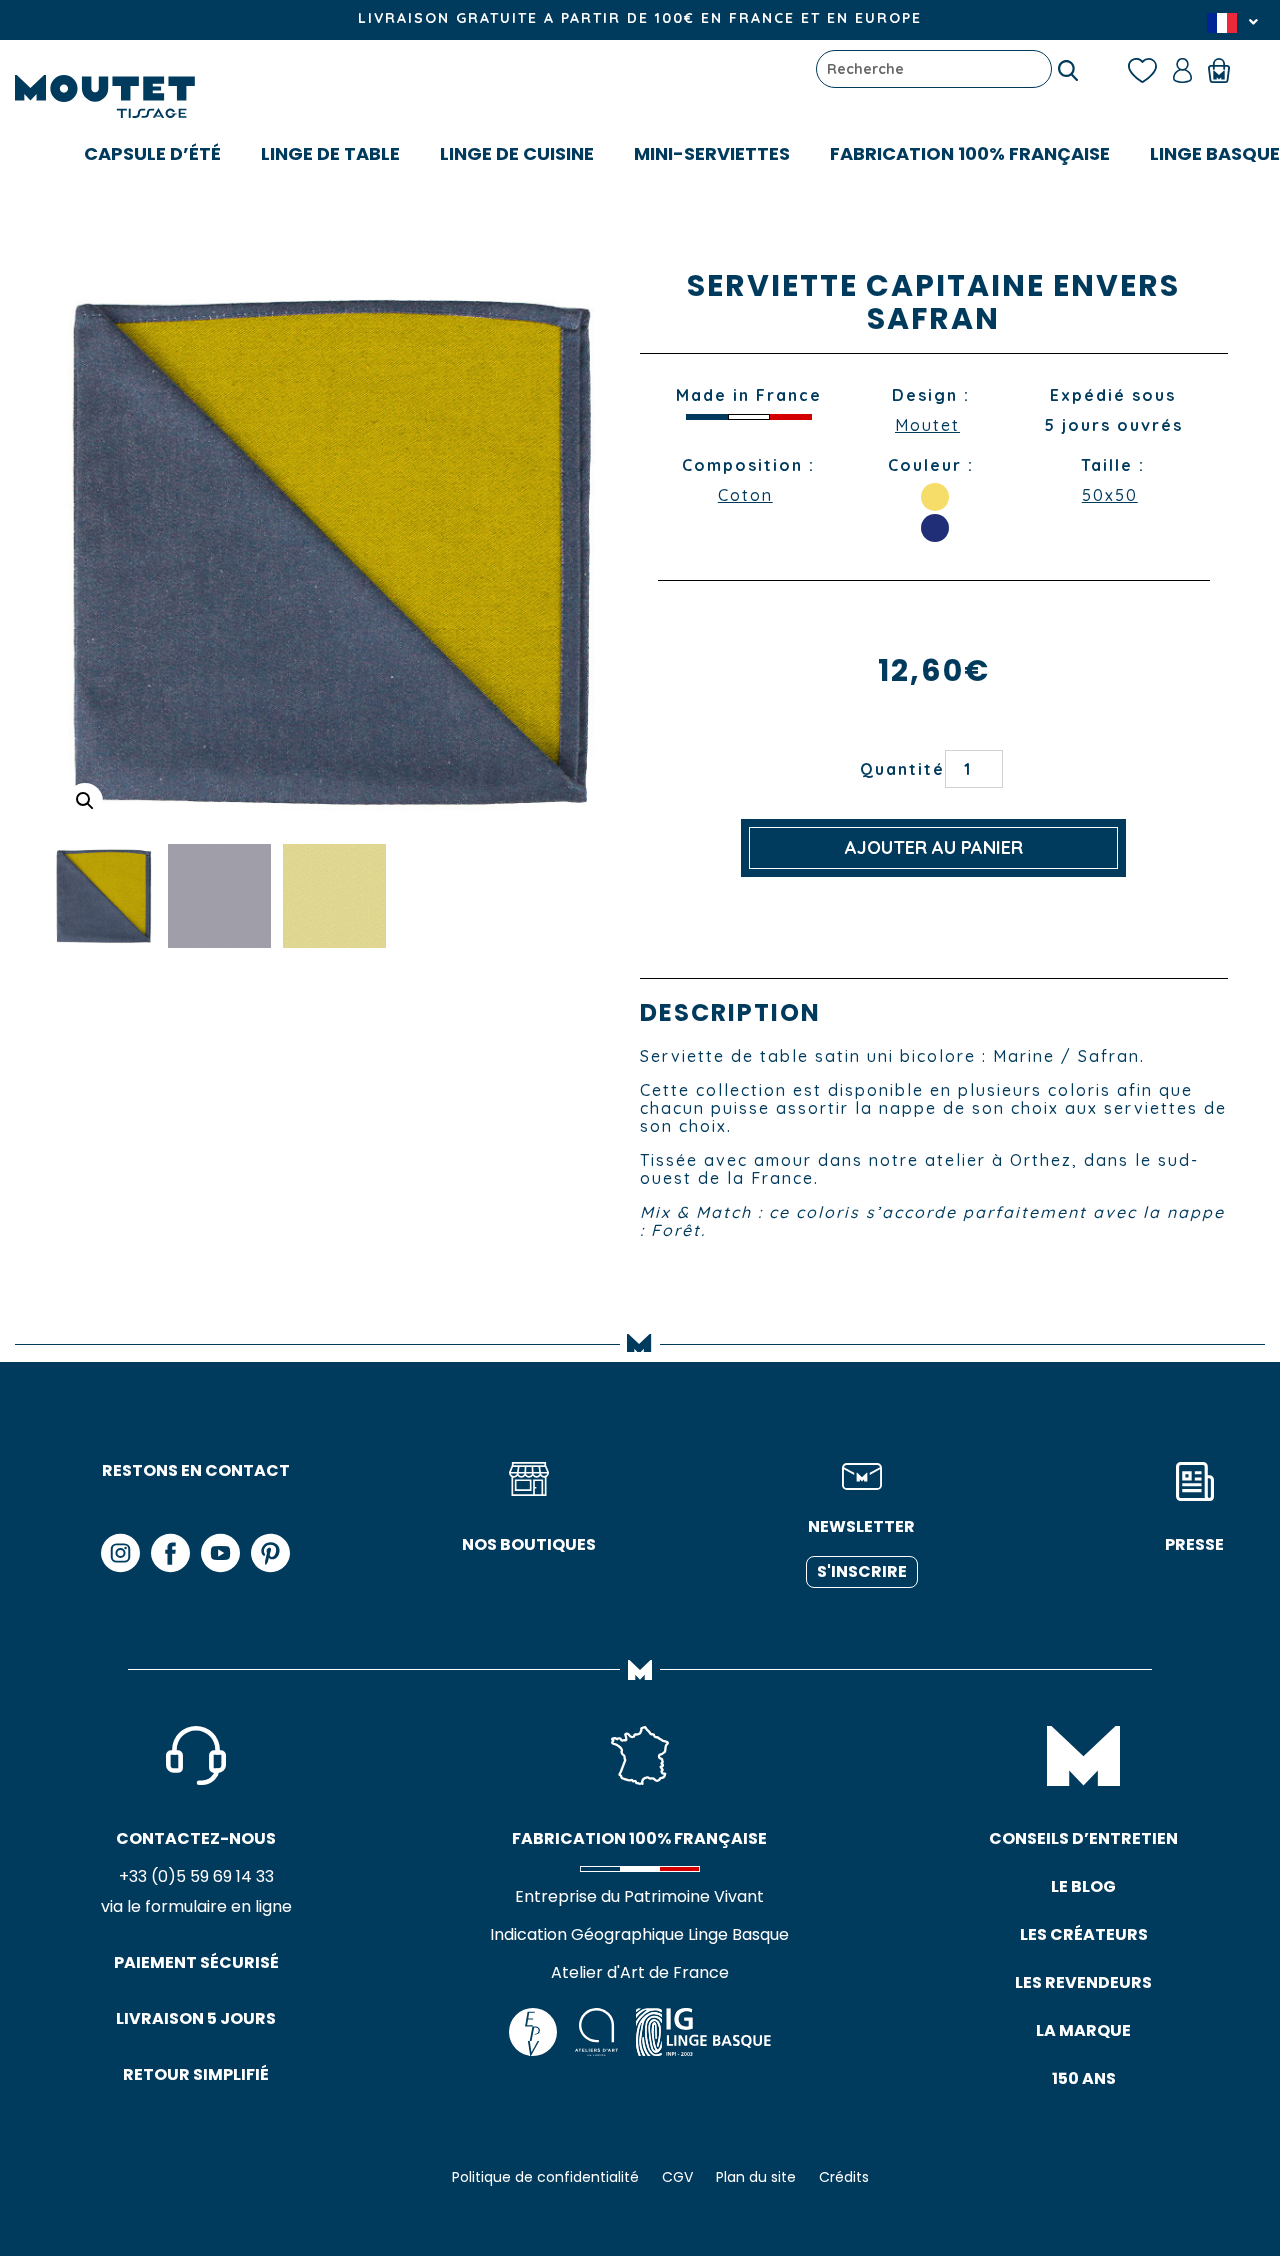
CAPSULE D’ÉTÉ (152, 153)
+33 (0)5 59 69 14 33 (196, 1876)
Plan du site (756, 2177)
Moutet (927, 425)
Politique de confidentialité (545, 2177)
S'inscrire (862, 1571)
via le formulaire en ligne (196, 1906)
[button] (85, 801)
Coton (745, 495)
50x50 (1110, 495)
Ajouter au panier (934, 847)
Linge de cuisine (517, 153)
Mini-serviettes (712, 153)
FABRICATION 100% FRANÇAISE (970, 153)
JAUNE (935, 497)
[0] (1228, 69)
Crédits (844, 2177)
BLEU (935, 528)
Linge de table (330, 153)
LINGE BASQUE (1215, 153)
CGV (677, 2177)
